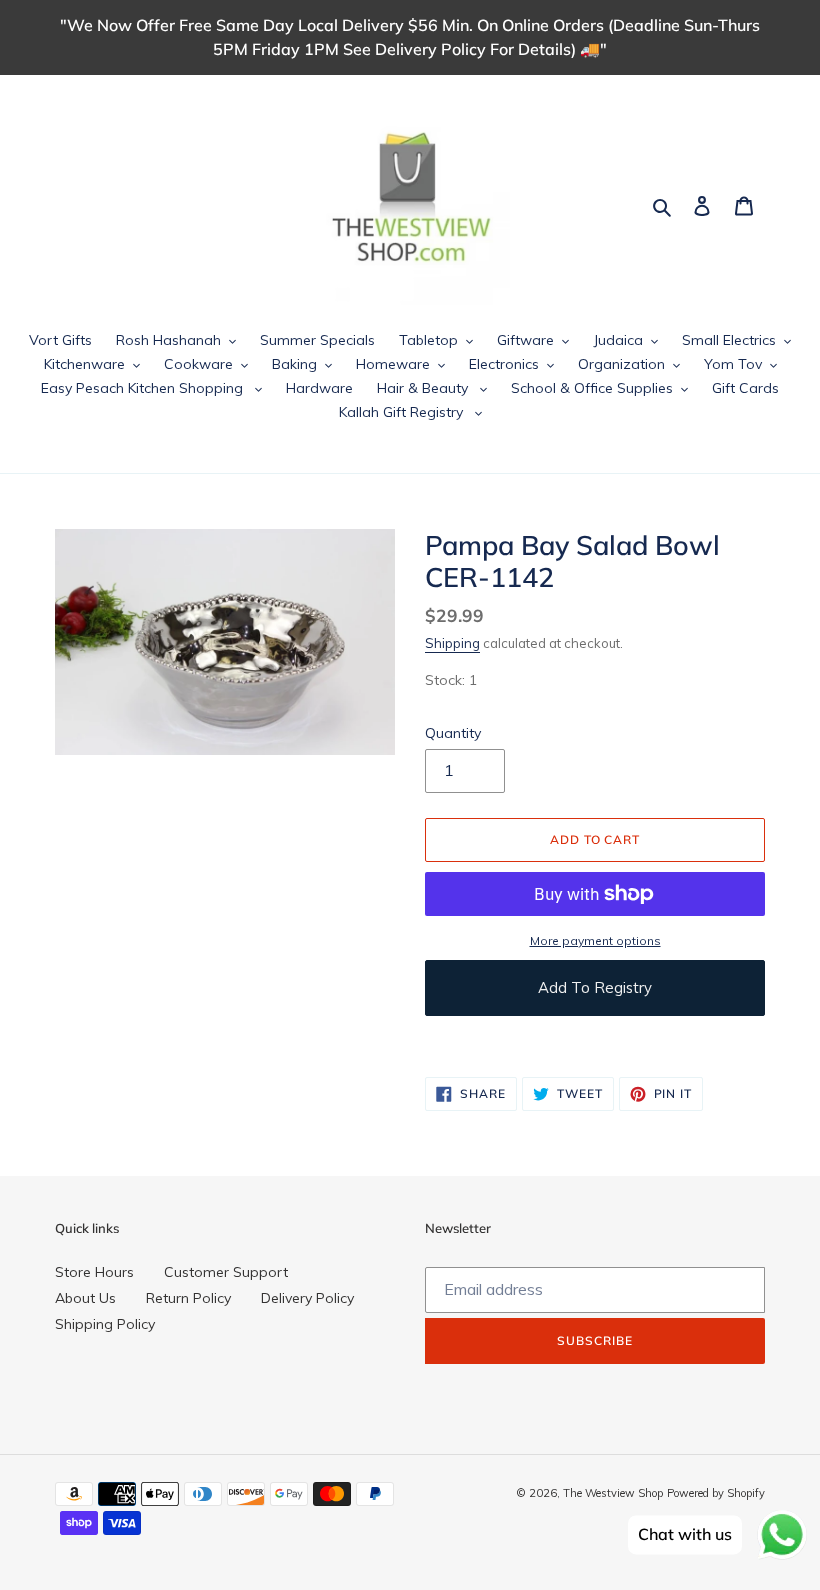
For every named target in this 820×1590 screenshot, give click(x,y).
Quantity (453, 733)
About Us (85, 1298)
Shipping (452, 643)
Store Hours (94, 1272)
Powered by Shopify (716, 1493)
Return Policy (188, 1298)
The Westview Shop (613, 1493)
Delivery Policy (307, 1298)
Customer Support (226, 1272)
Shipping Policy (105, 1324)
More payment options (595, 940)
